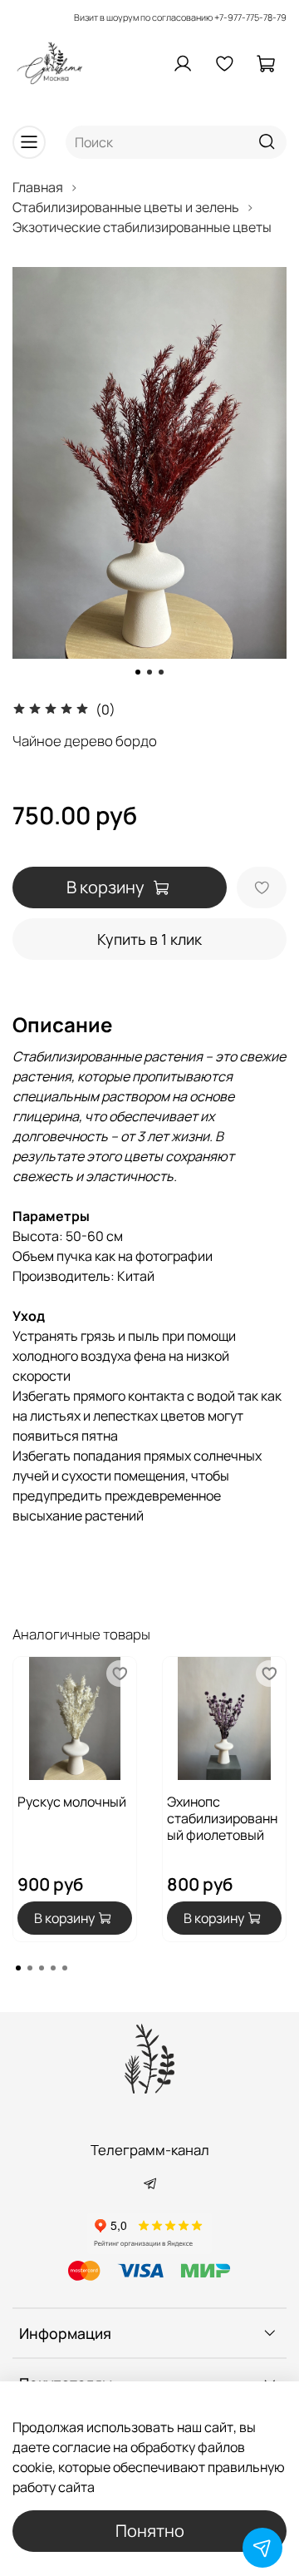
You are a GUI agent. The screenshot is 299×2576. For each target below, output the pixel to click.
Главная (38, 187)
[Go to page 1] (18, 1968)
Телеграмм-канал (150, 2150)
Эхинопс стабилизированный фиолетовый (222, 1818)
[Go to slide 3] (161, 672)
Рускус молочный (72, 1802)
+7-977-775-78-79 (250, 17)
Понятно (150, 2531)
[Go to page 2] (30, 1968)
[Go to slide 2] (149, 672)
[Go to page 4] (53, 1968)
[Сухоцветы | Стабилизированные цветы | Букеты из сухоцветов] (149, 2059)
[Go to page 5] (65, 1968)
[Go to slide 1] (138, 672)
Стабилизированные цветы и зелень (126, 207)
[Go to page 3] (42, 1968)
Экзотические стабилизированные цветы (142, 227)
